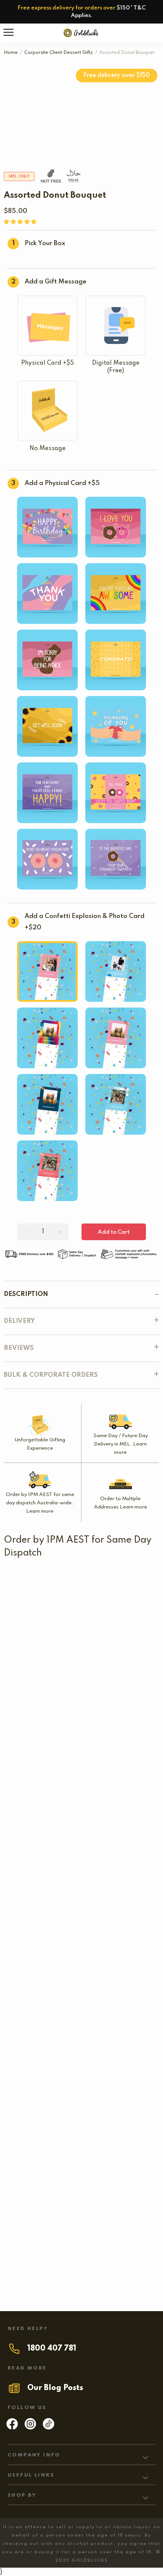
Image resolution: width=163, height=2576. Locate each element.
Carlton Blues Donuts (57, 1622)
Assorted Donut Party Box (81, 2026)
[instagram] (30, 2428)
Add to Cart (114, 1232)
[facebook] (12, 2428)
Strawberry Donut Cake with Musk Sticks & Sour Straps (82, 2088)
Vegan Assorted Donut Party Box (82, 2204)
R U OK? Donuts (32, 1706)
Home (11, 53)
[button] (21, 222)
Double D (38, 1964)
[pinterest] (49, 2428)
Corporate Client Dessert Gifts (59, 53)
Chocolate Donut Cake (39, 2142)
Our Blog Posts (55, 2388)
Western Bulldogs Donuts (65, 1664)
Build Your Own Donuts (40, 1814)
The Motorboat (118, 1910)
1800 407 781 (52, 2349)
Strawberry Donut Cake (116, 1964)
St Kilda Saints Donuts (39, 1581)
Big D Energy (76, 2258)
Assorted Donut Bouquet (42, 1910)
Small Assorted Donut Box (45, 1856)
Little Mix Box (68, 1760)
